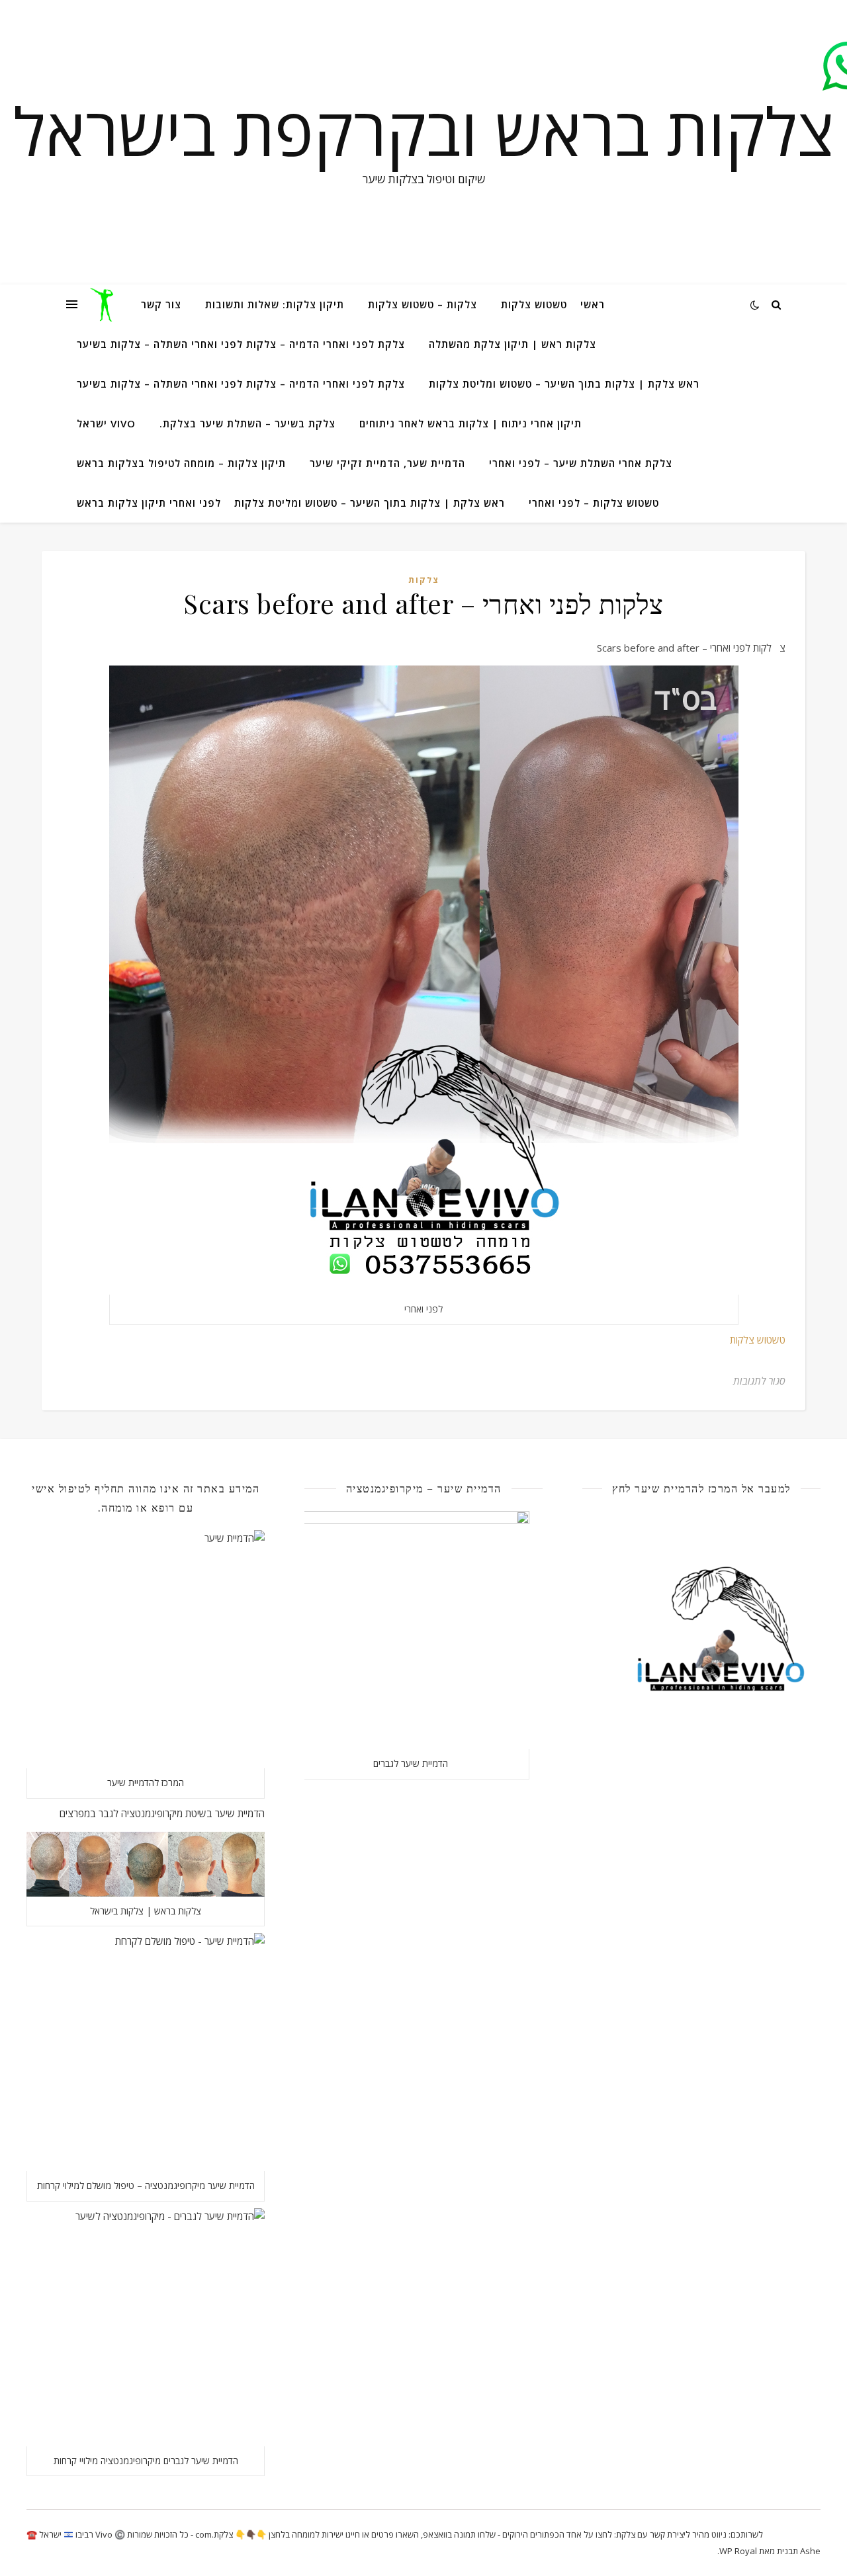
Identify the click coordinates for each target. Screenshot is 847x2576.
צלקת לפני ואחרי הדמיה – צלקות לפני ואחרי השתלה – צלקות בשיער (241, 344)
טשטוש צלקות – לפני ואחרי (594, 503)
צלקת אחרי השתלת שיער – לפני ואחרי (581, 463)
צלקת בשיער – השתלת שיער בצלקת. (247, 423)
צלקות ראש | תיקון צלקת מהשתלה (513, 344)
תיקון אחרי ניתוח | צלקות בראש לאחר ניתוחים (470, 423)
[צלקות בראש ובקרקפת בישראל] (104, 304)
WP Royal (738, 2551)
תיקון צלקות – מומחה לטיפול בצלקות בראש (181, 463)
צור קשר (161, 304)
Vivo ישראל (106, 423)
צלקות (424, 580)
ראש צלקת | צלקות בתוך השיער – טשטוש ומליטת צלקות (564, 384)
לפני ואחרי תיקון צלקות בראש (149, 503)
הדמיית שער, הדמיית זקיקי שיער (387, 463)
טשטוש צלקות (534, 304)
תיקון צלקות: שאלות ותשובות (275, 304)
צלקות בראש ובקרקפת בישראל (423, 130)
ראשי (593, 304)
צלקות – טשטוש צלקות (423, 304)
